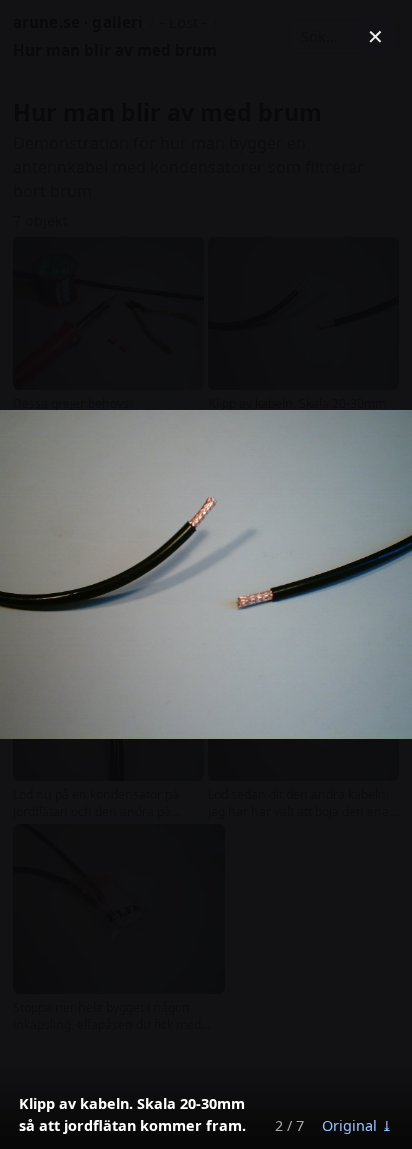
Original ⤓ (357, 1125)
